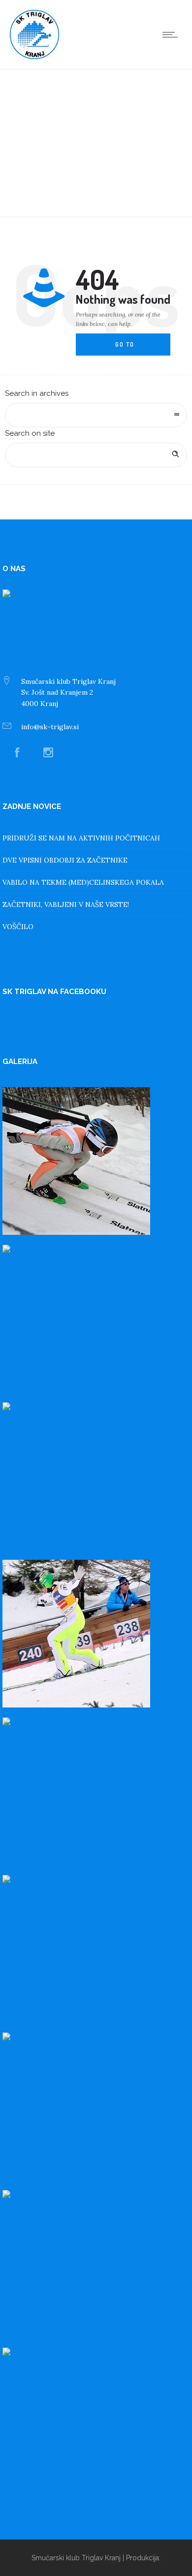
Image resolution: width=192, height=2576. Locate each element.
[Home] (34, 57)
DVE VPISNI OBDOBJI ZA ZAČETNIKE (65, 860)
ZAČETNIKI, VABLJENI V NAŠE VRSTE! (66, 904)
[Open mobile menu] (172, 34)
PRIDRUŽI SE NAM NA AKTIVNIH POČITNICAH (81, 838)
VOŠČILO (18, 927)
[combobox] (96, 415)
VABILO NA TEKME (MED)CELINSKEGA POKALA (83, 882)
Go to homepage (133, 349)
